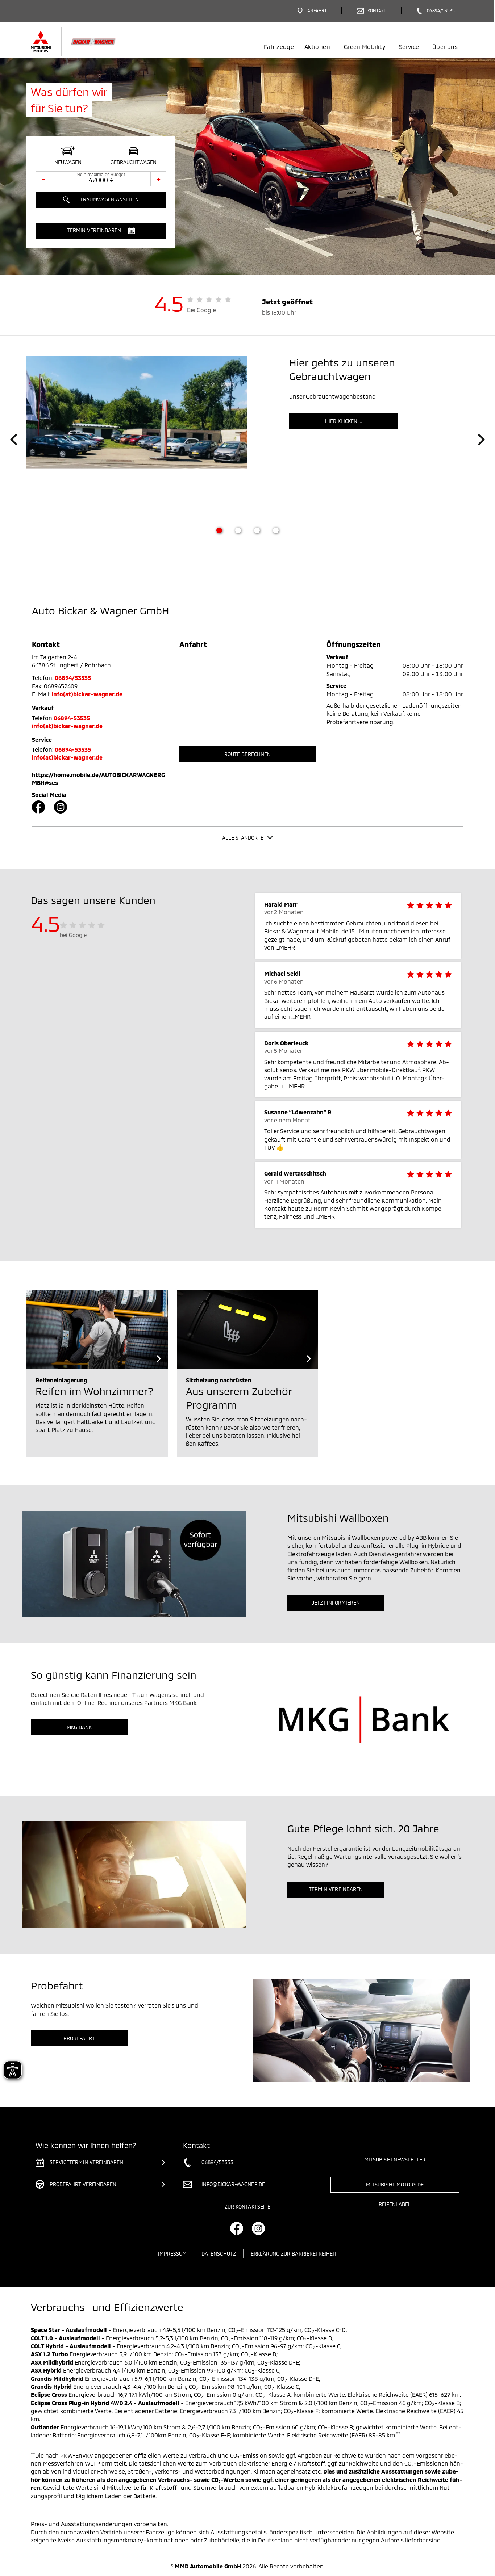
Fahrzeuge (279, 47)
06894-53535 (72, 718)
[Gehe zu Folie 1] (219, 530)
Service (409, 47)
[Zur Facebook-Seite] (38, 807)
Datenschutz (219, 2254)
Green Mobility (365, 47)
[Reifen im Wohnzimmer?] (97, 1329)
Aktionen (317, 47)
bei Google (73, 935)
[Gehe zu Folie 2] (238, 530)
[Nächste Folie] (481, 440)
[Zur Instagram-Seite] (61, 807)
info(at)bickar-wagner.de (87, 694)
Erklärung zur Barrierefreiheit (294, 2254)
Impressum (172, 2254)
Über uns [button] (445, 47)
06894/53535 (73, 678)
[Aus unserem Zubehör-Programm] (248, 1329)
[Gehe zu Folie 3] (257, 530)
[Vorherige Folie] (14, 440)
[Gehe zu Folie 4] (276, 530)
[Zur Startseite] (85, 42)
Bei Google (202, 310)
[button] (101, 231)
